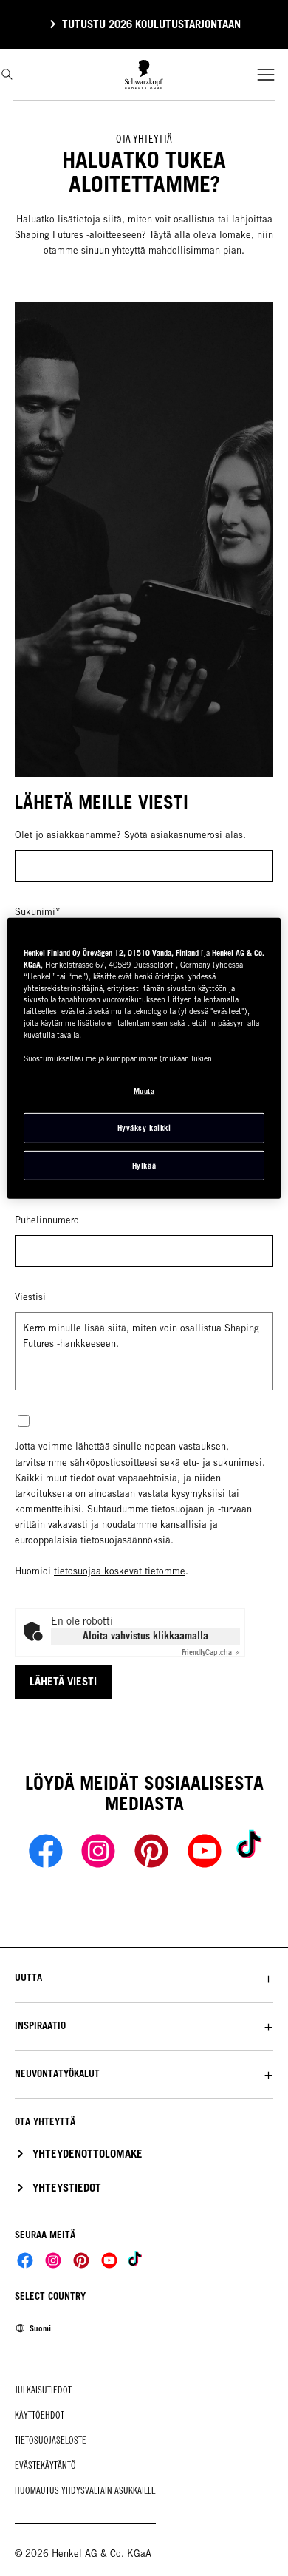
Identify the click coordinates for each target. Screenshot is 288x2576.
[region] (144, 1058)
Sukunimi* (38, 912)
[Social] (25, 2260)
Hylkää (144, 1165)
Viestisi (30, 1297)
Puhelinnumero (47, 1220)
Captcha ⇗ (211, 1652)
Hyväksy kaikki (144, 1128)
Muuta (144, 1091)
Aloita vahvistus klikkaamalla (145, 1635)
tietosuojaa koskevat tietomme (120, 1571)
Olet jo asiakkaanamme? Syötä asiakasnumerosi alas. (130, 835)
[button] (144, 1978)
